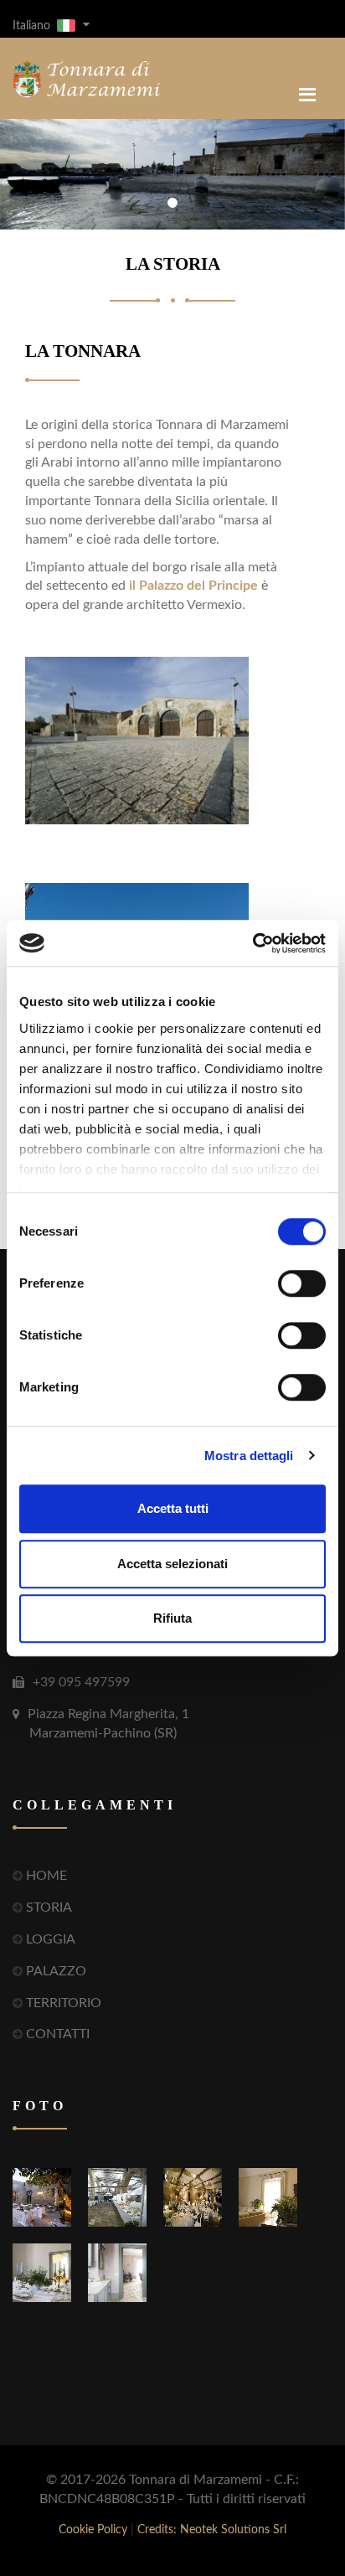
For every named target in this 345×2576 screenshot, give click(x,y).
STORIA (49, 1907)
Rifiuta (172, 1618)
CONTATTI (58, 2034)
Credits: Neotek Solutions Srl (212, 2530)
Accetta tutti (173, 1508)
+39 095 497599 (81, 1682)
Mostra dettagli (249, 1456)
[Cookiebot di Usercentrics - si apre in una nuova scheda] (252, 943)
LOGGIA (51, 1939)
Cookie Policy (93, 2530)
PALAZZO (56, 1971)
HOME (46, 1876)
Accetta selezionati (172, 1564)
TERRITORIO (64, 2003)
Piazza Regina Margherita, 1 (108, 1724)
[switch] (302, 1283)
